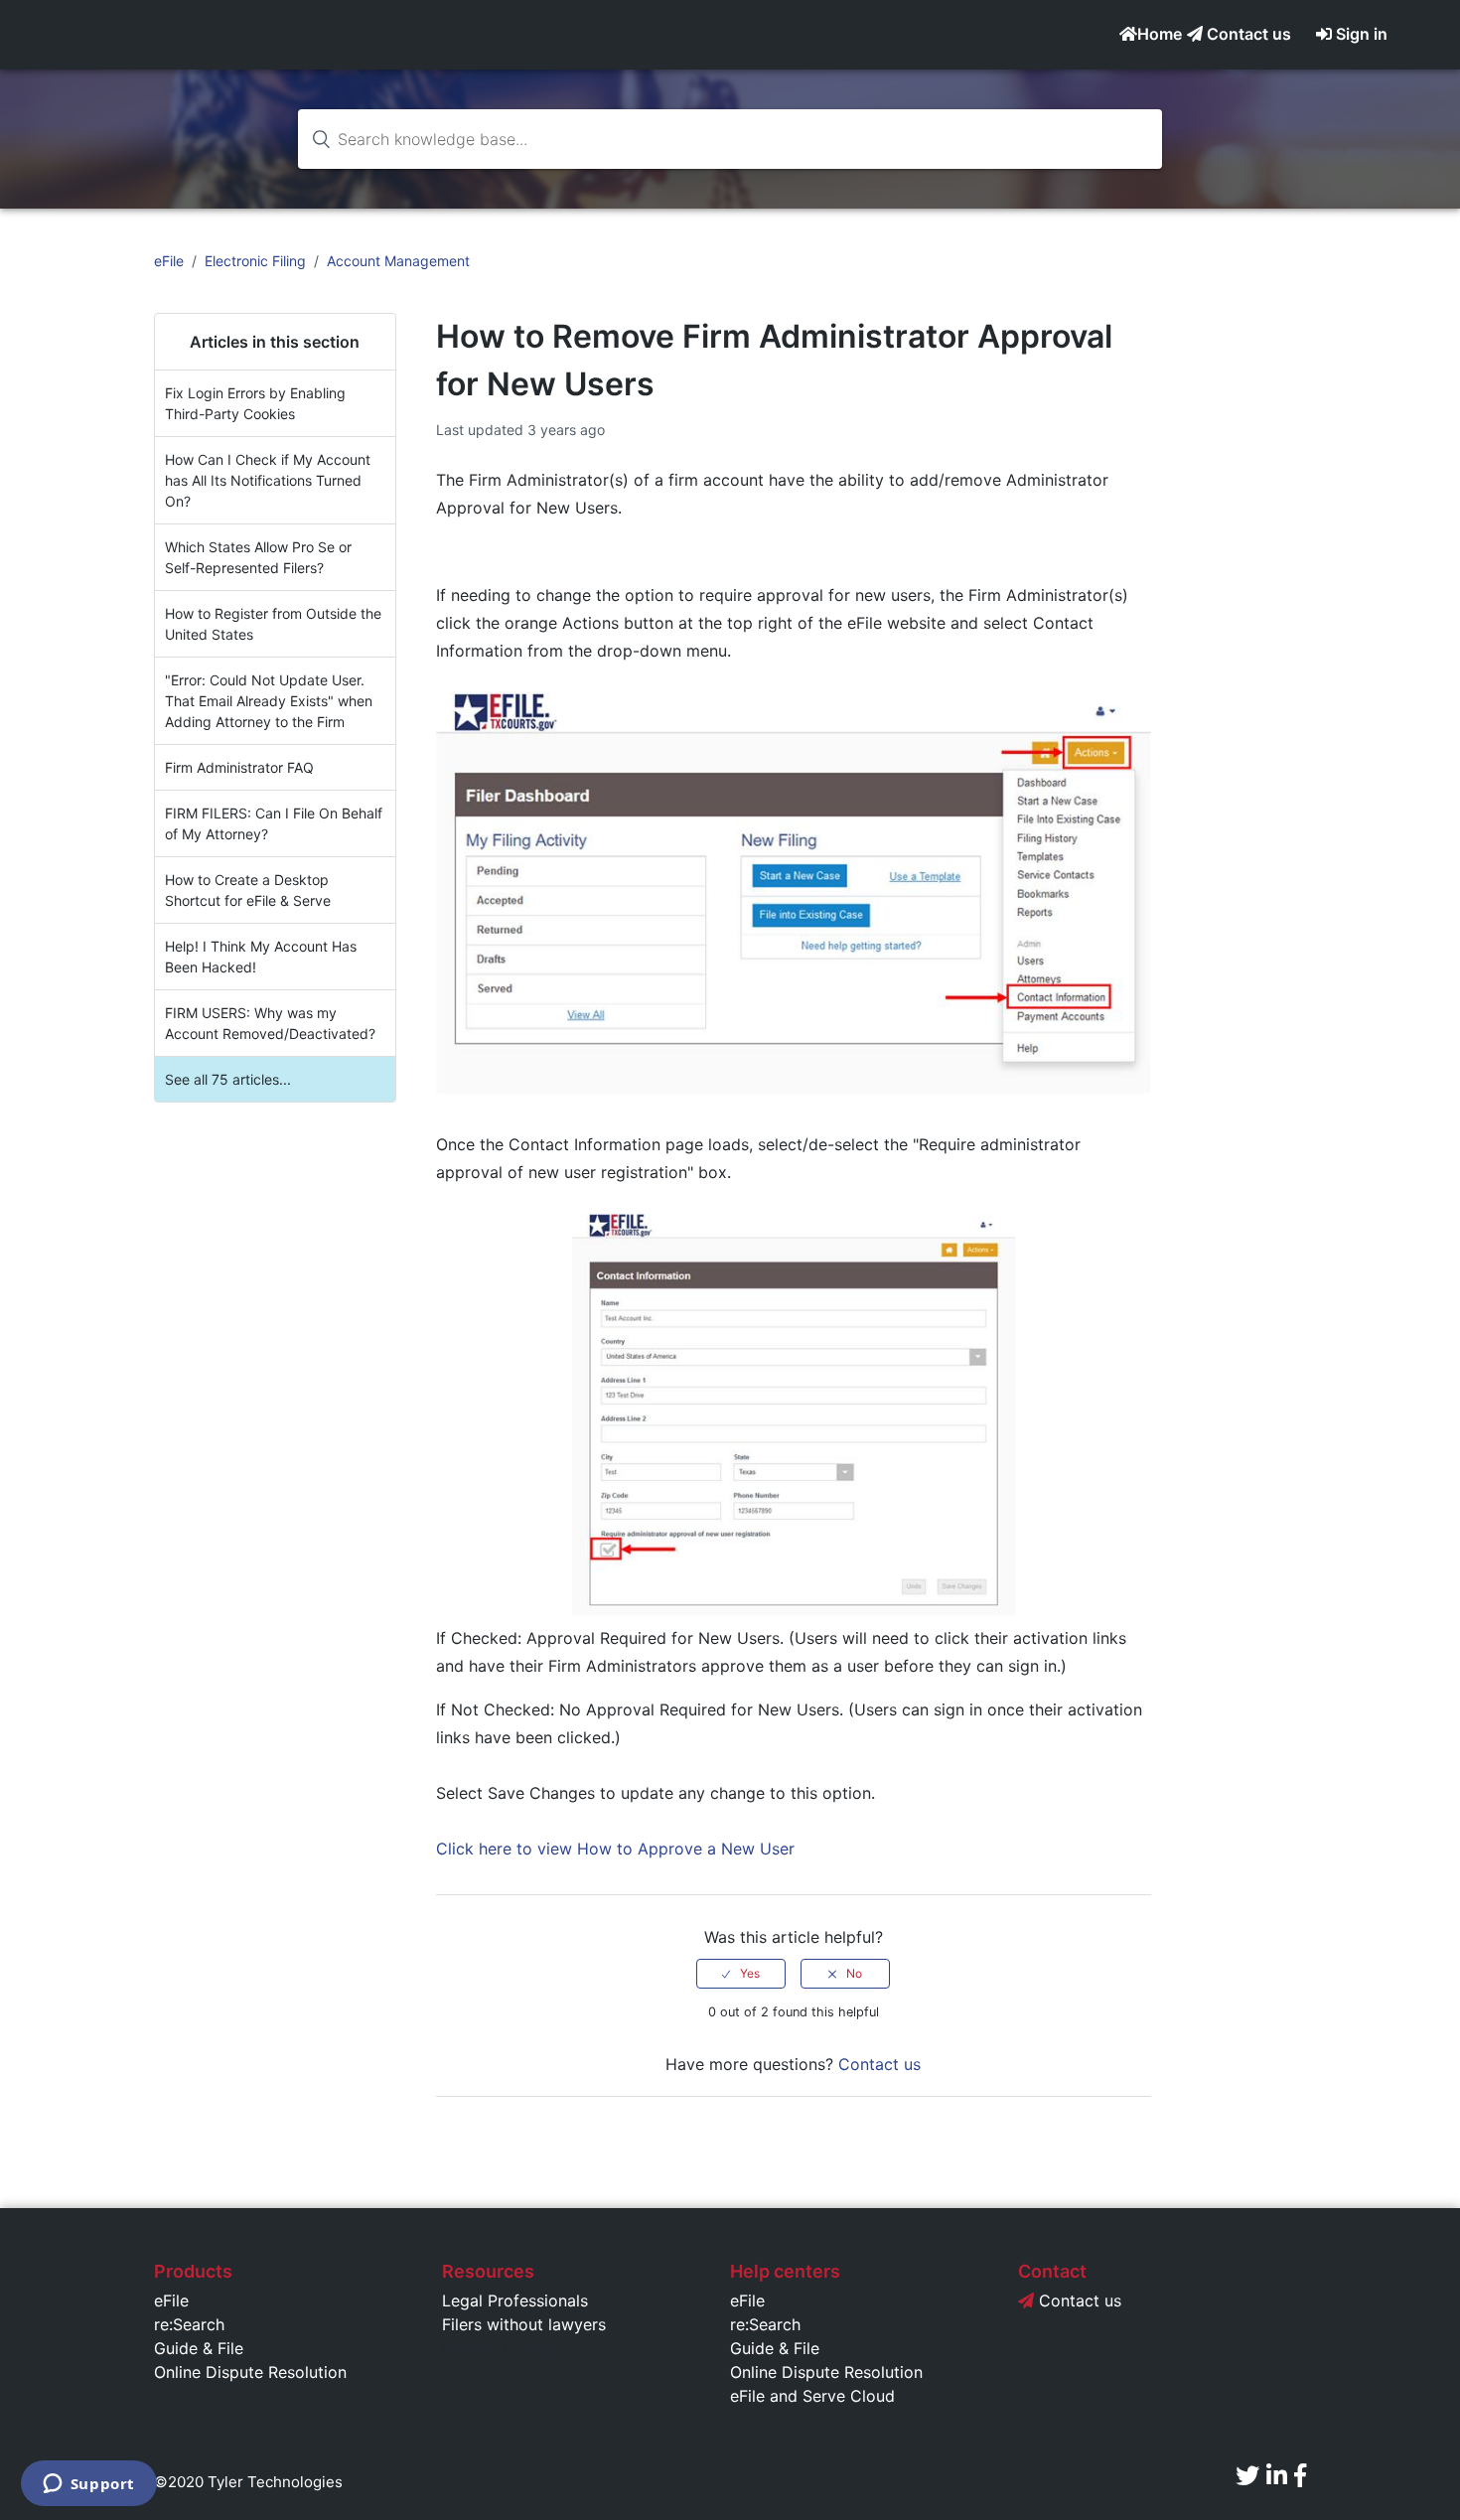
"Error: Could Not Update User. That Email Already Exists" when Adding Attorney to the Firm (269, 701)
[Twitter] (1247, 2476)
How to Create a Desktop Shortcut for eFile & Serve (248, 890)
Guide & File (199, 2348)
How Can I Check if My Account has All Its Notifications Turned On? (268, 480)
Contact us (1247, 34)
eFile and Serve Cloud (812, 2396)
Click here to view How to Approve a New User (615, 1849)
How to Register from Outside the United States (273, 624)
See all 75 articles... (228, 1079)
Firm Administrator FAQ (239, 767)
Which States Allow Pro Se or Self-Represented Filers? (258, 557)
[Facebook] (1300, 2476)
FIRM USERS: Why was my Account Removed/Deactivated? (270, 1023)
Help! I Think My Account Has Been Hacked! (261, 957)
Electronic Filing (255, 261)
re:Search (189, 2324)
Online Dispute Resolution (250, 2372)
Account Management (398, 261)
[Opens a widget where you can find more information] (88, 2485)
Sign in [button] (1362, 34)
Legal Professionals (515, 2300)
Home (1160, 34)
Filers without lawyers (524, 2324)
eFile (169, 261)
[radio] (741, 1974)
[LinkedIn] (1277, 2476)
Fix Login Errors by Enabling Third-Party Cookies (255, 403)
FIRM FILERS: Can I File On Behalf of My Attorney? (274, 823)
